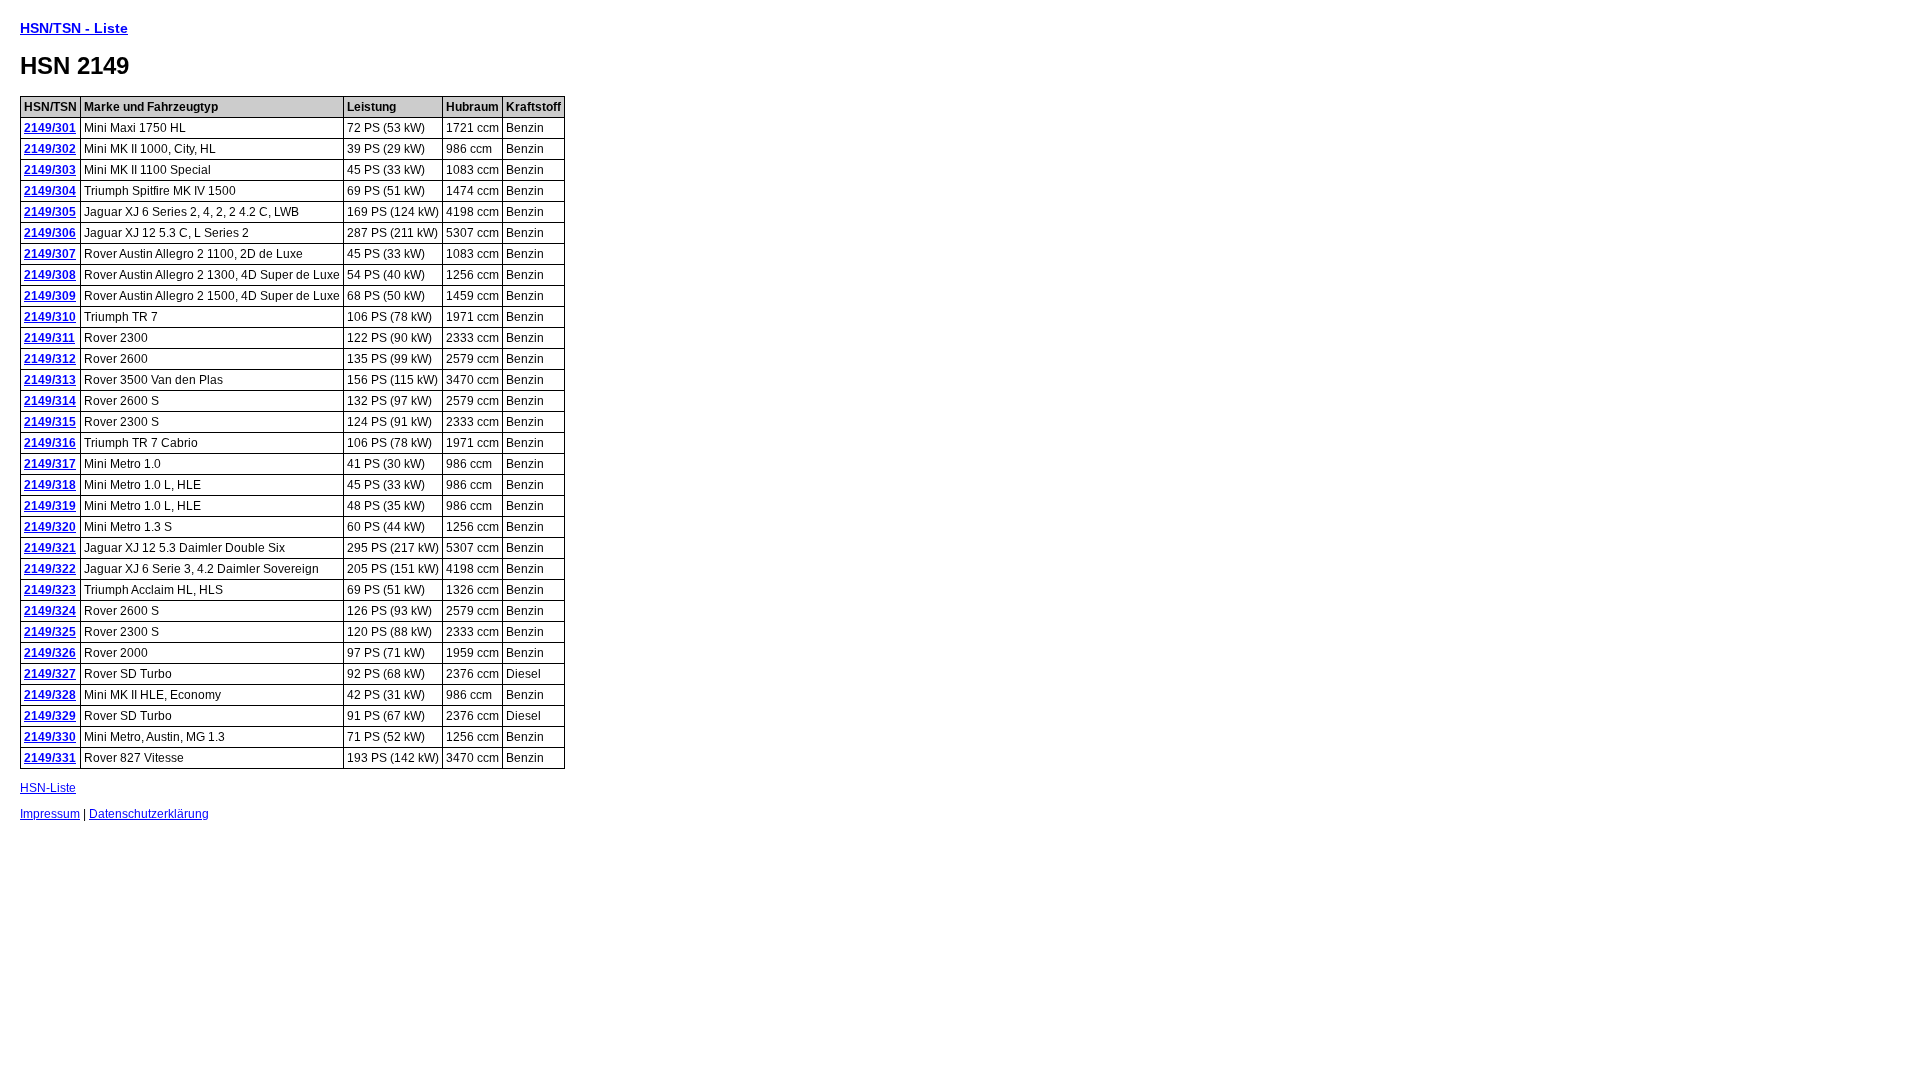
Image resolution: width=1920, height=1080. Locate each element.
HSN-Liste (48, 788)
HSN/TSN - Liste (74, 28)
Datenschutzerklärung (149, 814)
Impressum (50, 814)
